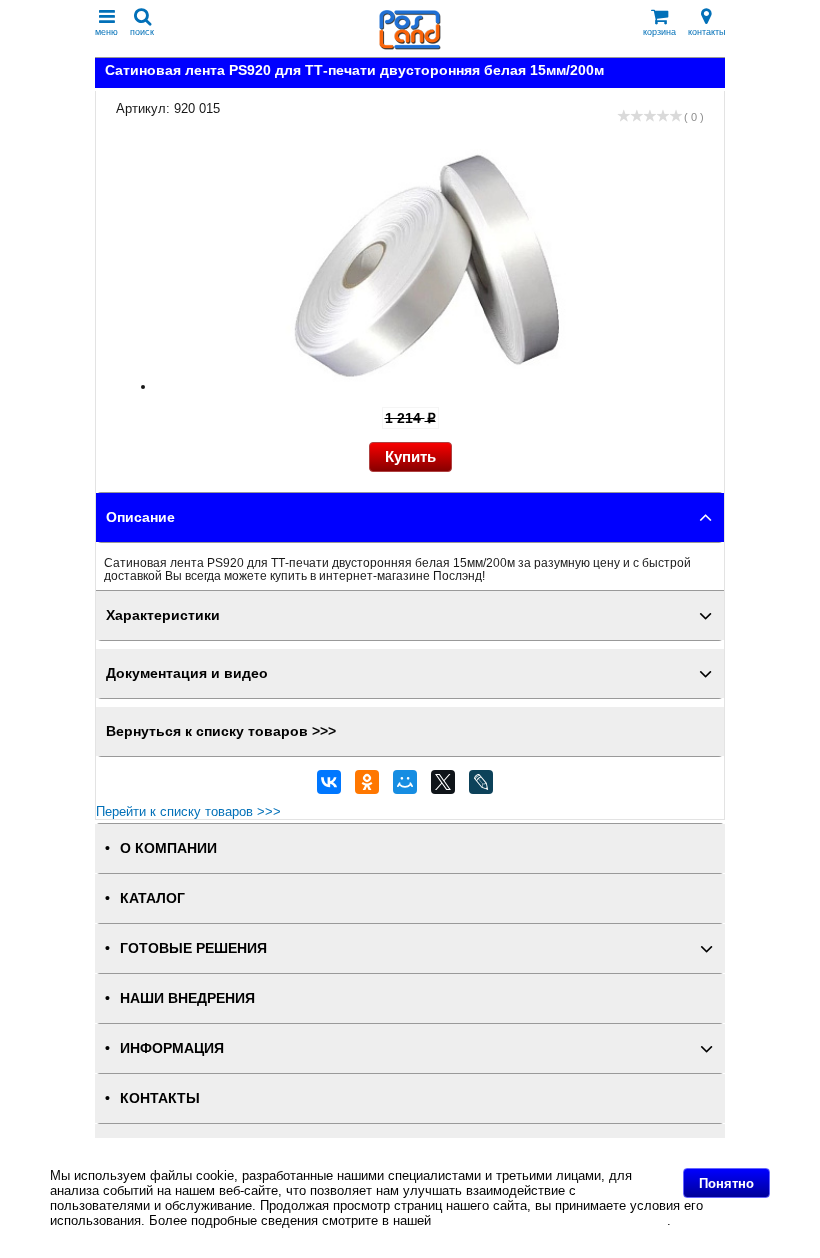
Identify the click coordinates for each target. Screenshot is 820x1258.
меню (106, 32)
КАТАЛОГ (152, 898)
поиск (142, 32)
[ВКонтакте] (329, 787)
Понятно (726, 1183)
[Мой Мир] (405, 787)
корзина (659, 32)
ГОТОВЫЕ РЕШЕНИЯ (193, 948)
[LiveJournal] (481, 787)
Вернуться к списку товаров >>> (221, 731)
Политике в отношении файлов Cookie (551, 1220)
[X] (443, 787)
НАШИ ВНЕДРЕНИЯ (187, 998)
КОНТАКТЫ (160, 1098)
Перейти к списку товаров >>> (188, 811)
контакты (706, 32)
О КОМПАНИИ (168, 848)
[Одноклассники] (367, 787)
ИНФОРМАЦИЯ (172, 1048)
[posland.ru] (410, 45)
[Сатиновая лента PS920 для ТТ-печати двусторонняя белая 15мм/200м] (429, 386)
